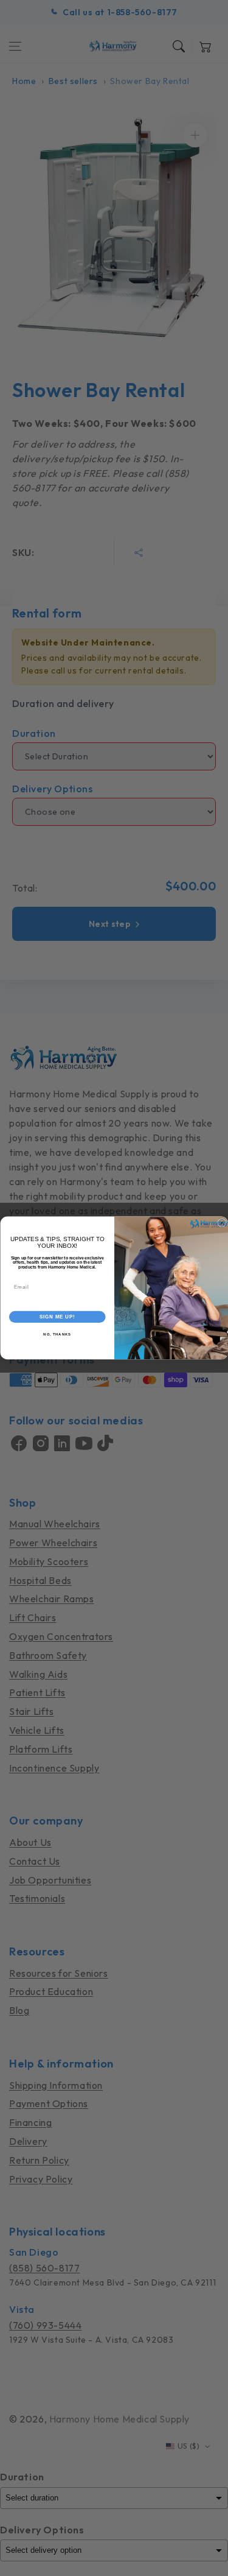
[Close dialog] (222, 1223)
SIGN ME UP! (57, 1317)
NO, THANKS (57, 1335)
